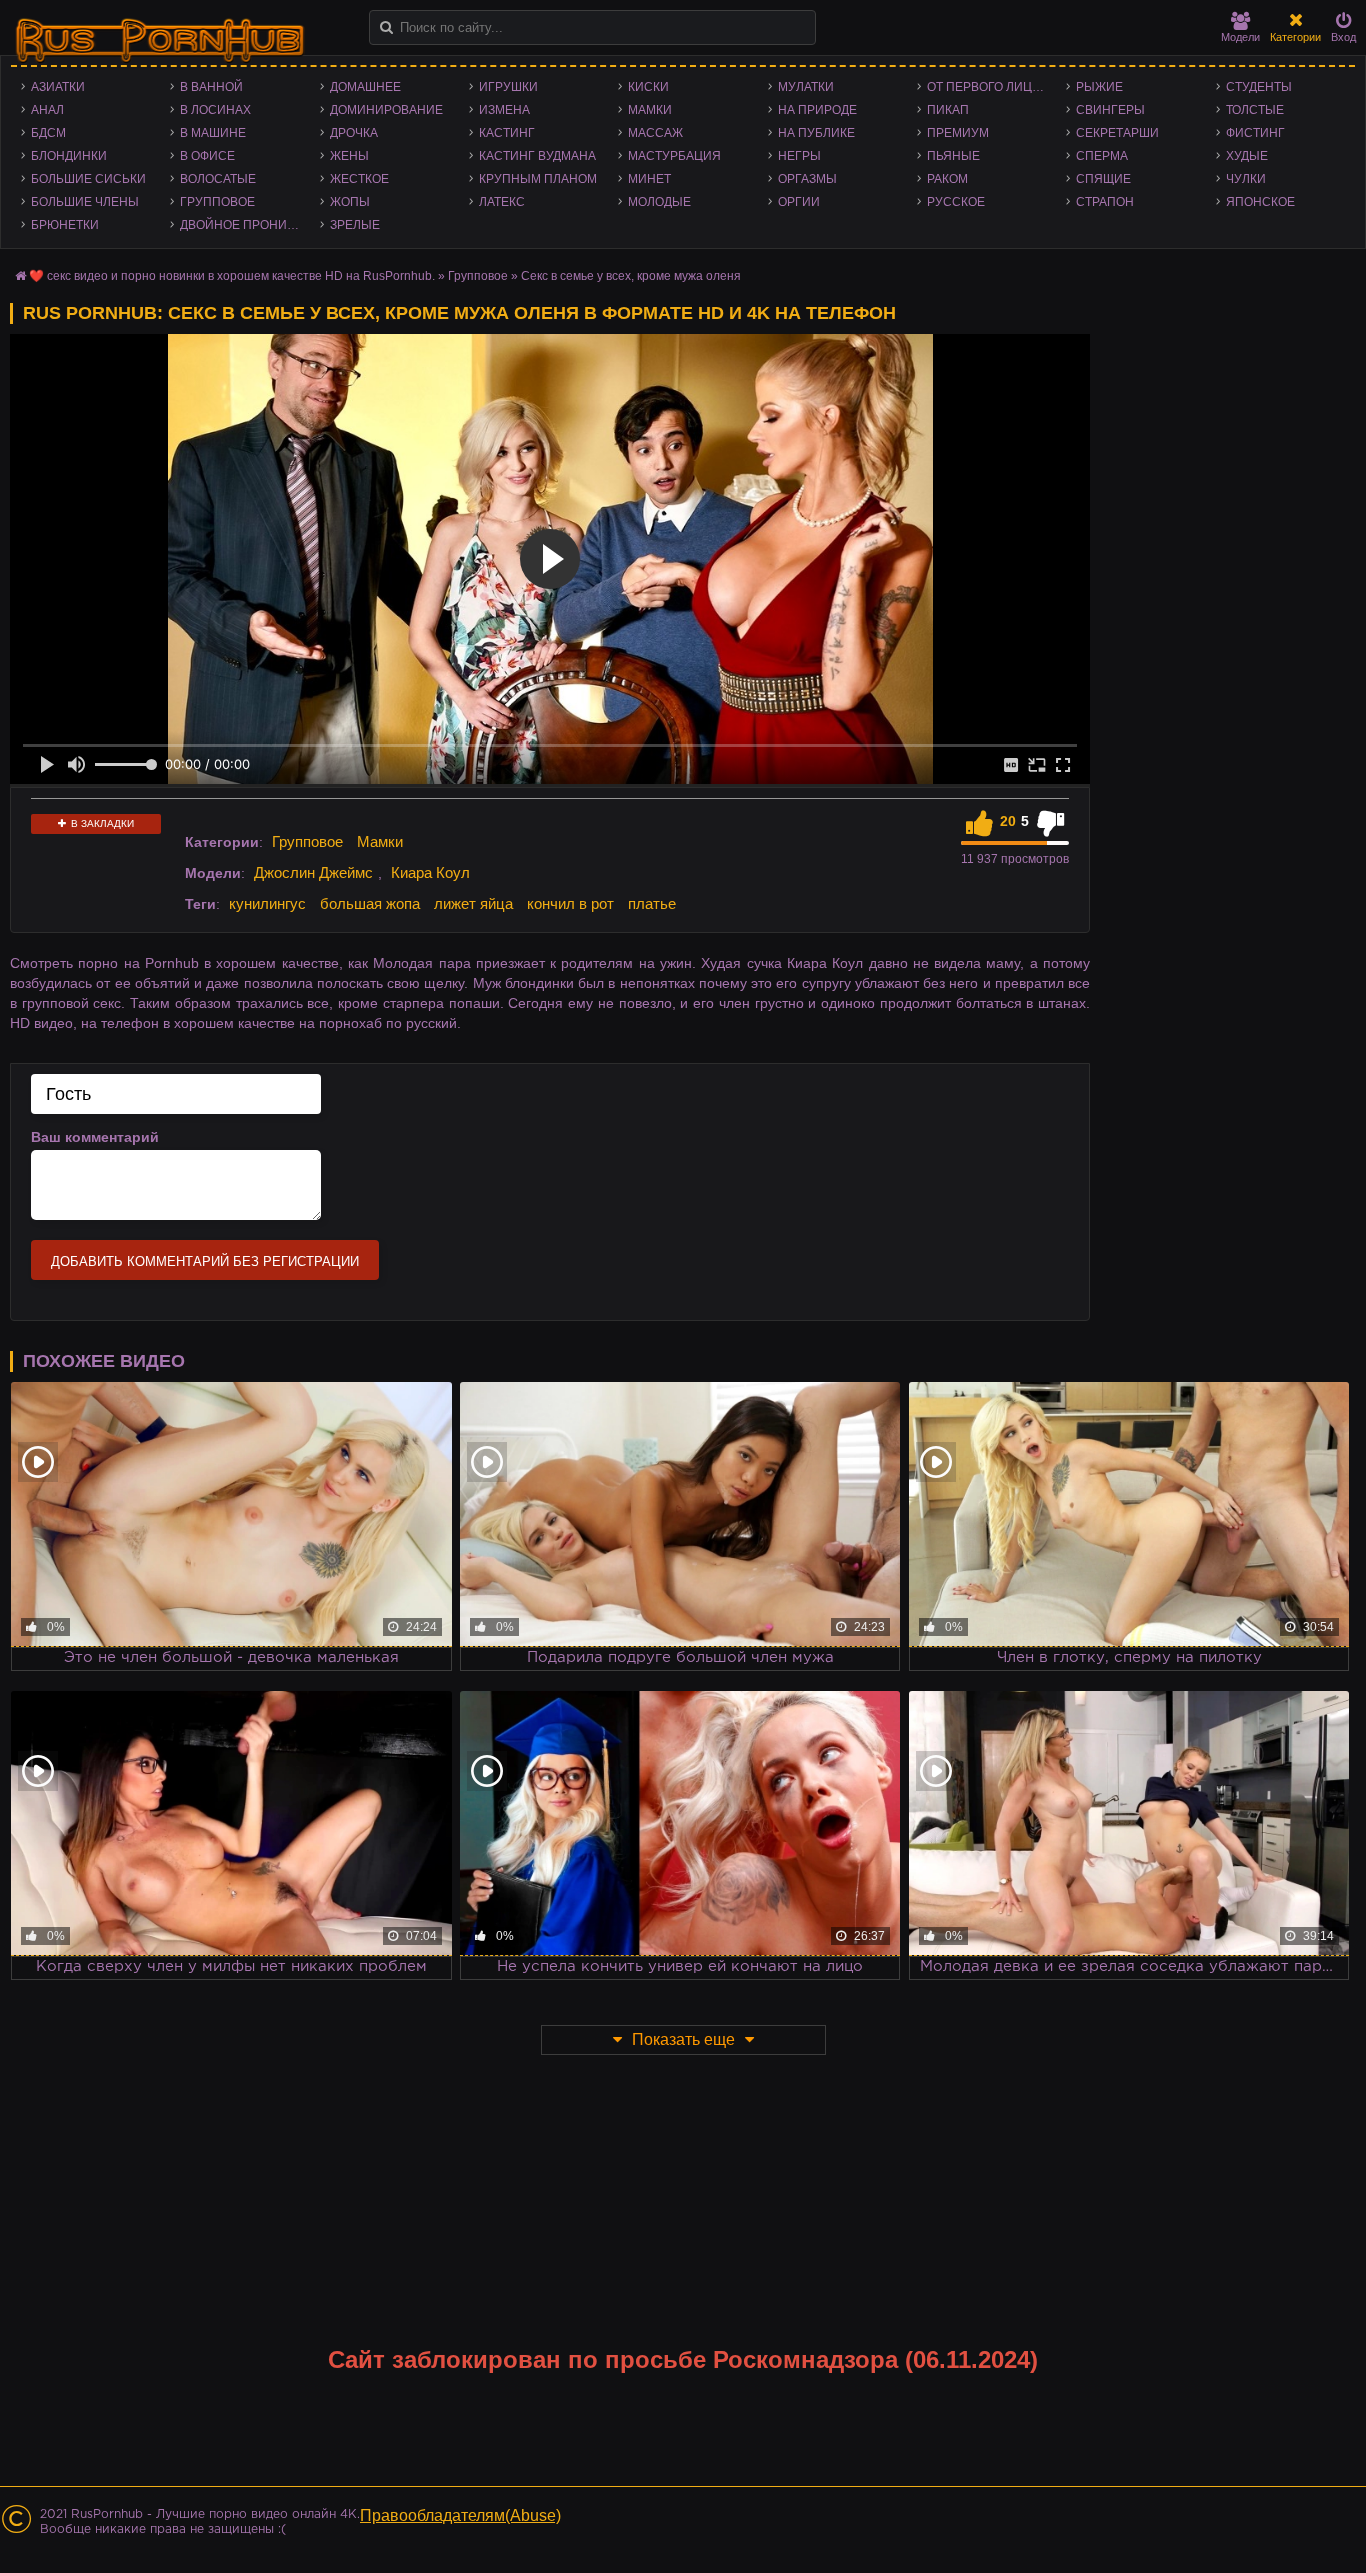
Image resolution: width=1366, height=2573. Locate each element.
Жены (349, 156)
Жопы (350, 202)
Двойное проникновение (244, 225)
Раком (947, 179)
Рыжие (1099, 87)
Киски (648, 87)
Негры (799, 156)
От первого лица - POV (991, 87)
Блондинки (69, 156)
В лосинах (215, 110)
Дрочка (354, 133)
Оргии (799, 202)
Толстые (1255, 110)
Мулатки (806, 87)
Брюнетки (65, 225)
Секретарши (1117, 133)
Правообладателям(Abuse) (460, 2515)
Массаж (655, 133)
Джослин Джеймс (313, 872)
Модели (1240, 37)
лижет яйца (473, 903)
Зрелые (355, 225)
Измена (504, 110)
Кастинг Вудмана (537, 156)
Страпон (1105, 202)
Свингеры (1110, 110)
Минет (649, 179)
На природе (817, 110)
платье (652, 903)
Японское (1260, 202)
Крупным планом (538, 179)
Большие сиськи (88, 179)
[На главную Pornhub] (160, 41)
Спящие (1103, 179)
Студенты (1259, 87)
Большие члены (85, 202)
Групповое (217, 202)
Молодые (659, 202)
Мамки (650, 110)
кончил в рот (570, 903)
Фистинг (1255, 133)
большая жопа (370, 903)
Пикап (948, 110)
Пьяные (953, 156)
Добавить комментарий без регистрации (205, 1261)
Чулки (1246, 179)
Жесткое (359, 179)
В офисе (207, 156)
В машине (213, 133)
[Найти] (386, 27)
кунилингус (267, 903)
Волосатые (218, 179)
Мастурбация (674, 156)
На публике (816, 133)
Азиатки (58, 87)
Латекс (502, 202)
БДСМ (48, 133)
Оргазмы (807, 179)
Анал (47, 110)
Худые (1247, 156)
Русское (956, 202)
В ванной (211, 87)
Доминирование (386, 110)
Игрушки (508, 87)
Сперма (1102, 156)
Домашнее (365, 87)
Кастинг (507, 133)
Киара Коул (430, 872)
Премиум (958, 133)
